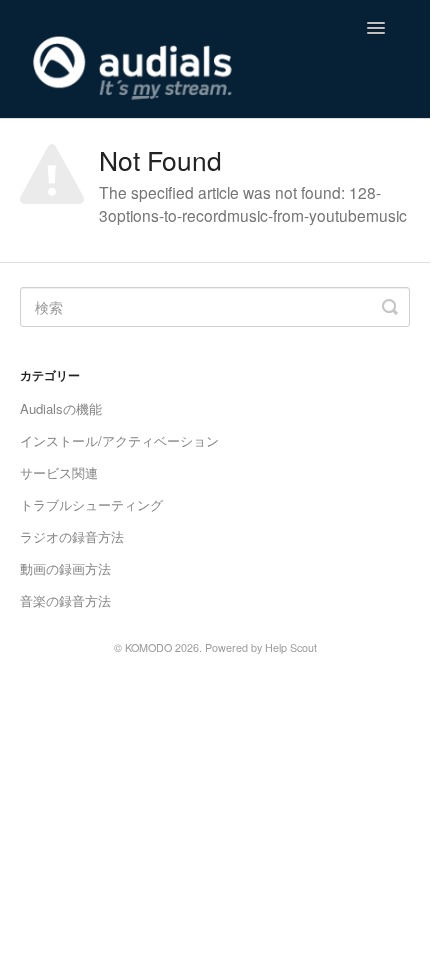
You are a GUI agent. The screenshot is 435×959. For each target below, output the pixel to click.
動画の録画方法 (65, 568)
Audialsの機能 (61, 408)
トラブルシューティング (91, 504)
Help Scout (291, 647)
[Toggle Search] (390, 307)
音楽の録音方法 (65, 600)
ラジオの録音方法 (72, 536)
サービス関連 (59, 472)
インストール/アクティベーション (119, 440)
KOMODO (148, 647)
